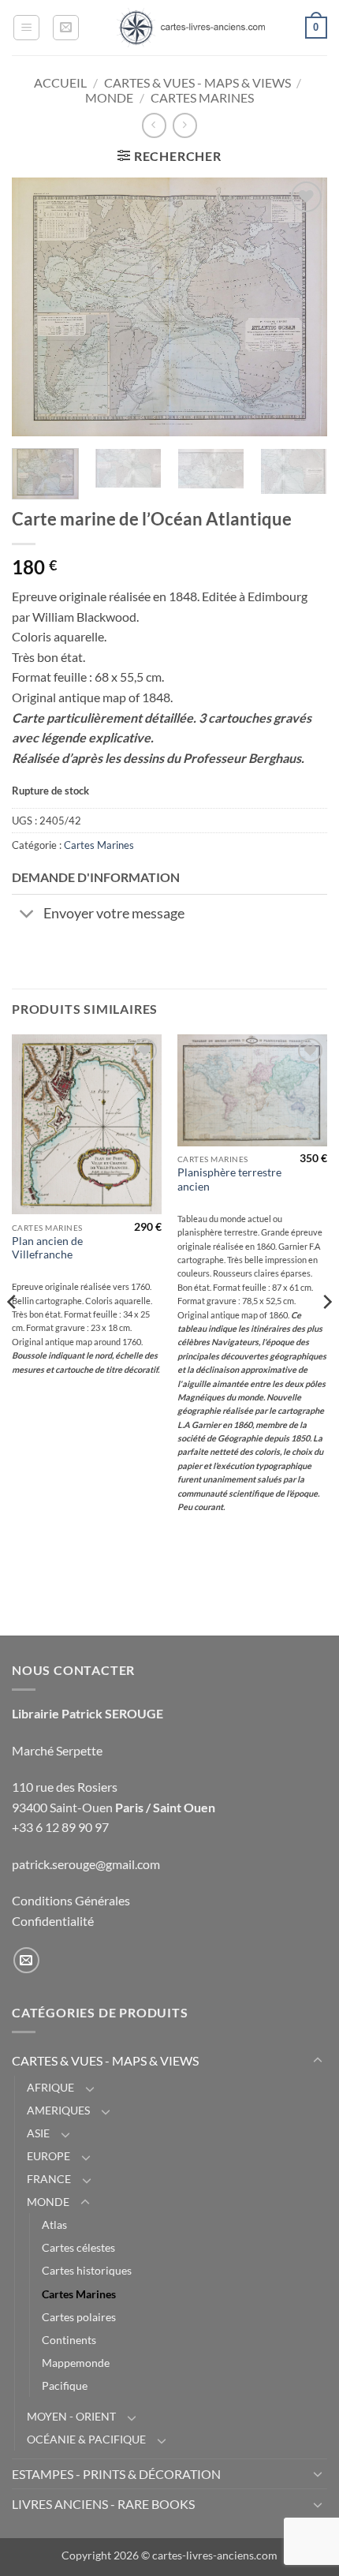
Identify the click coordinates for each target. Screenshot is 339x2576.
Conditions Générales (71, 1900)
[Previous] (38, 307)
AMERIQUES (58, 2110)
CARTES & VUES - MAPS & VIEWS (197, 82)
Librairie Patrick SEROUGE (88, 1713)
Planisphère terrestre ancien (229, 1180)
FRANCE (49, 2179)
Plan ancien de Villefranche (47, 1248)
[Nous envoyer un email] (26, 1960)
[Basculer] (27, 916)
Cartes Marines (202, 97)
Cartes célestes (78, 2247)
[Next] (301, 307)
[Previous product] (185, 125)
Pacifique (65, 2385)
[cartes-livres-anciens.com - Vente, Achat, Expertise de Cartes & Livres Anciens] (191, 28)
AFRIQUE (50, 2087)
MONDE (109, 97)
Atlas (54, 2225)
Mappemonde (76, 2363)
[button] (26, 28)
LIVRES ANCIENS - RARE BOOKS (103, 2504)
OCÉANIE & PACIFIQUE (86, 2439)
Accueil (60, 82)
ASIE (38, 2133)
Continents (69, 2340)
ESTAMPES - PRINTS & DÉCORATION (116, 2474)
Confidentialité (53, 1921)
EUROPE (48, 2156)
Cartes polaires (79, 2317)
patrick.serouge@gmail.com (86, 1864)
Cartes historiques (87, 2270)
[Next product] (154, 125)
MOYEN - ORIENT (71, 2416)
